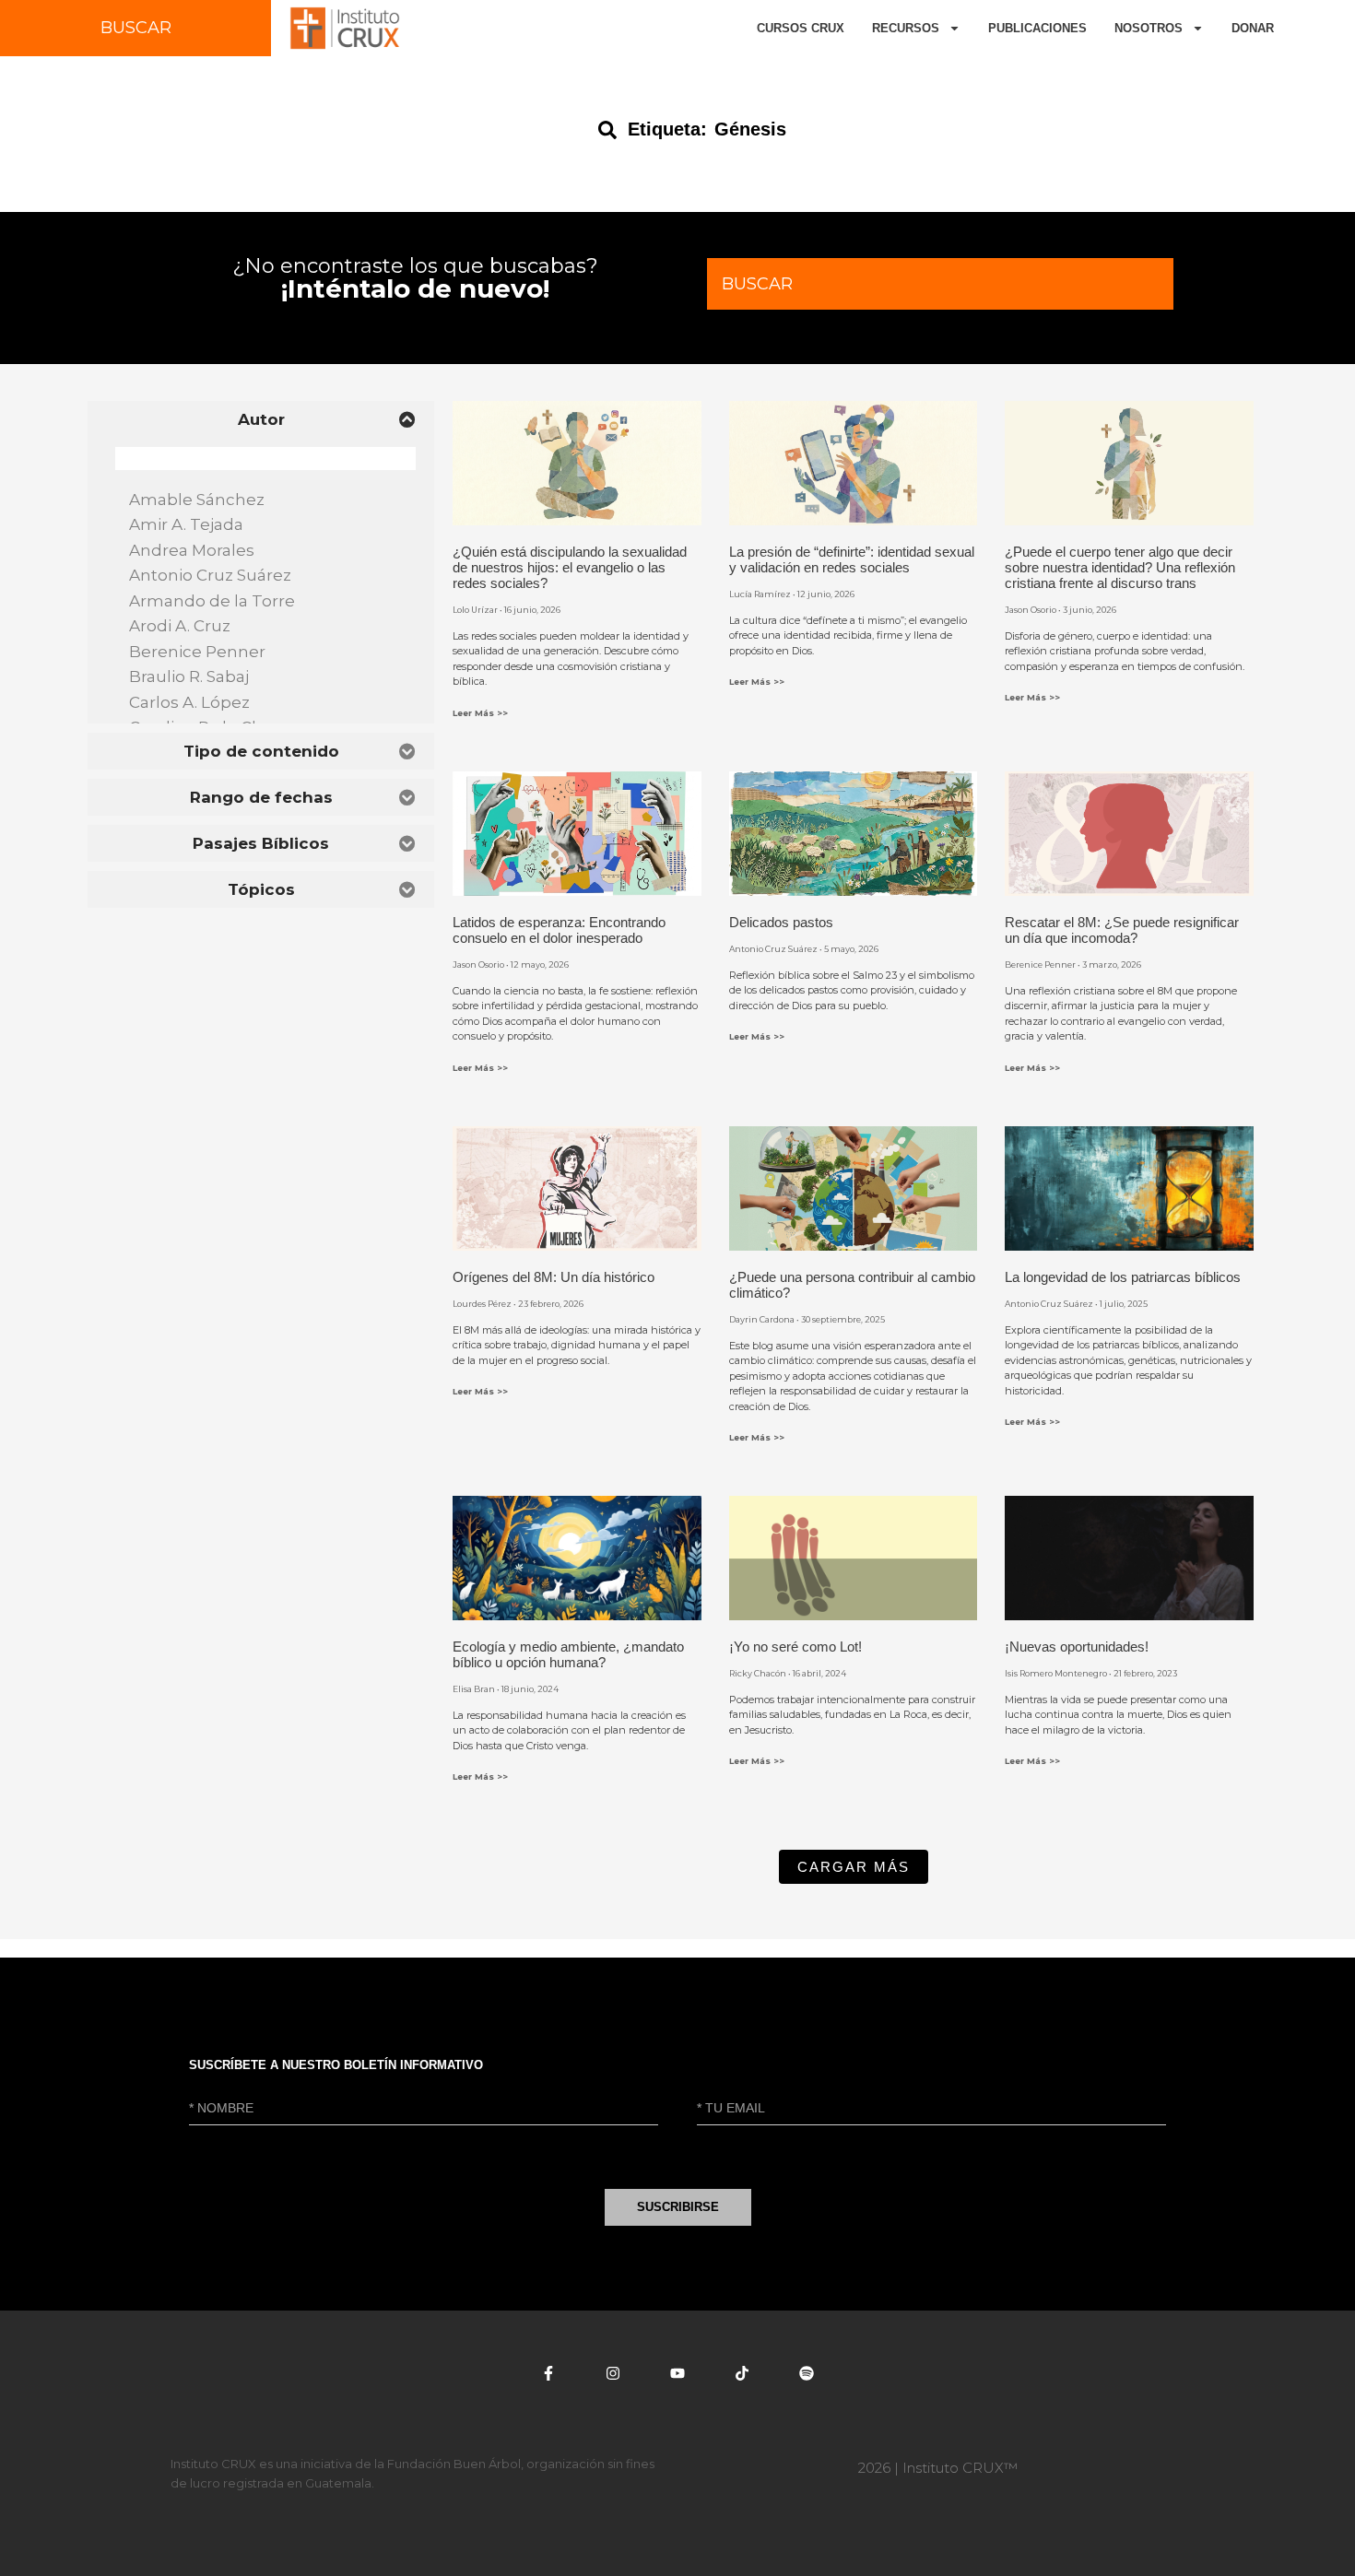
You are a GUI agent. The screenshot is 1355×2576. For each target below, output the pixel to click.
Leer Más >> (480, 713)
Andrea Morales (194, 550)
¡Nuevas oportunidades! (1077, 1647)
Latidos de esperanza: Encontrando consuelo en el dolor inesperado (559, 930)
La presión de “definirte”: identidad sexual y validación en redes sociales (852, 559)
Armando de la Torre (214, 601)
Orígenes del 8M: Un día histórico (554, 1277)
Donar (1253, 28)
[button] (854, 1867)
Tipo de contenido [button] (261, 751)
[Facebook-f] (548, 2373)
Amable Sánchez (199, 500)
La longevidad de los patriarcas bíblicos (1123, 1277)
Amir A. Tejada (188, 524)
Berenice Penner (199, 652)
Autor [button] (261, 419)
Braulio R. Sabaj (191, 676)
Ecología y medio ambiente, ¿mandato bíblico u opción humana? (568, 1654)
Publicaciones (1037, 28)
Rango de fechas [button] (261, 797)
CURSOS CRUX (801, 28)
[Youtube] (677, 2373)
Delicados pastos (781, 922)
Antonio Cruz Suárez (212, 575)
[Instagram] (613, 2373)
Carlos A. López (191, 702)
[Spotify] (807, 2373)
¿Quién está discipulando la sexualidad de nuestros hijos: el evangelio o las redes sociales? (570, 567)
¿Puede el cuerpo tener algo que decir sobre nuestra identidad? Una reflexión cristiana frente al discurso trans (1120, 567)
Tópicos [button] (261, 889)
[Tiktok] (742, 2373)
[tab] (261, 419)
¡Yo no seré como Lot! (795, 1647)
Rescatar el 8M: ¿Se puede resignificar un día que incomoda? (1122, 930)
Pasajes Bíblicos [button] (261, 843)
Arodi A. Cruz (182, 626)
